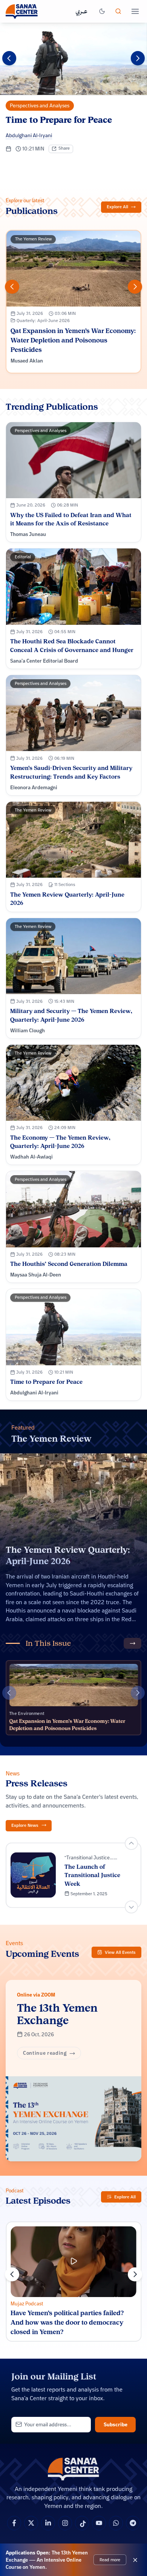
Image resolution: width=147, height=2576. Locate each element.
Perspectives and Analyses (40, 105)
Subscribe (116, 2424)
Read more (110, 2559)
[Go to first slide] (131, 1907)
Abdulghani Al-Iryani (29, 135)
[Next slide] (138, 58)
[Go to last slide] (12, 2274)
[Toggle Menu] (135, 11)
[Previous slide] (9, 58)
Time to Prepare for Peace (59, 120)
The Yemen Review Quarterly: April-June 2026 (68, 1555)
